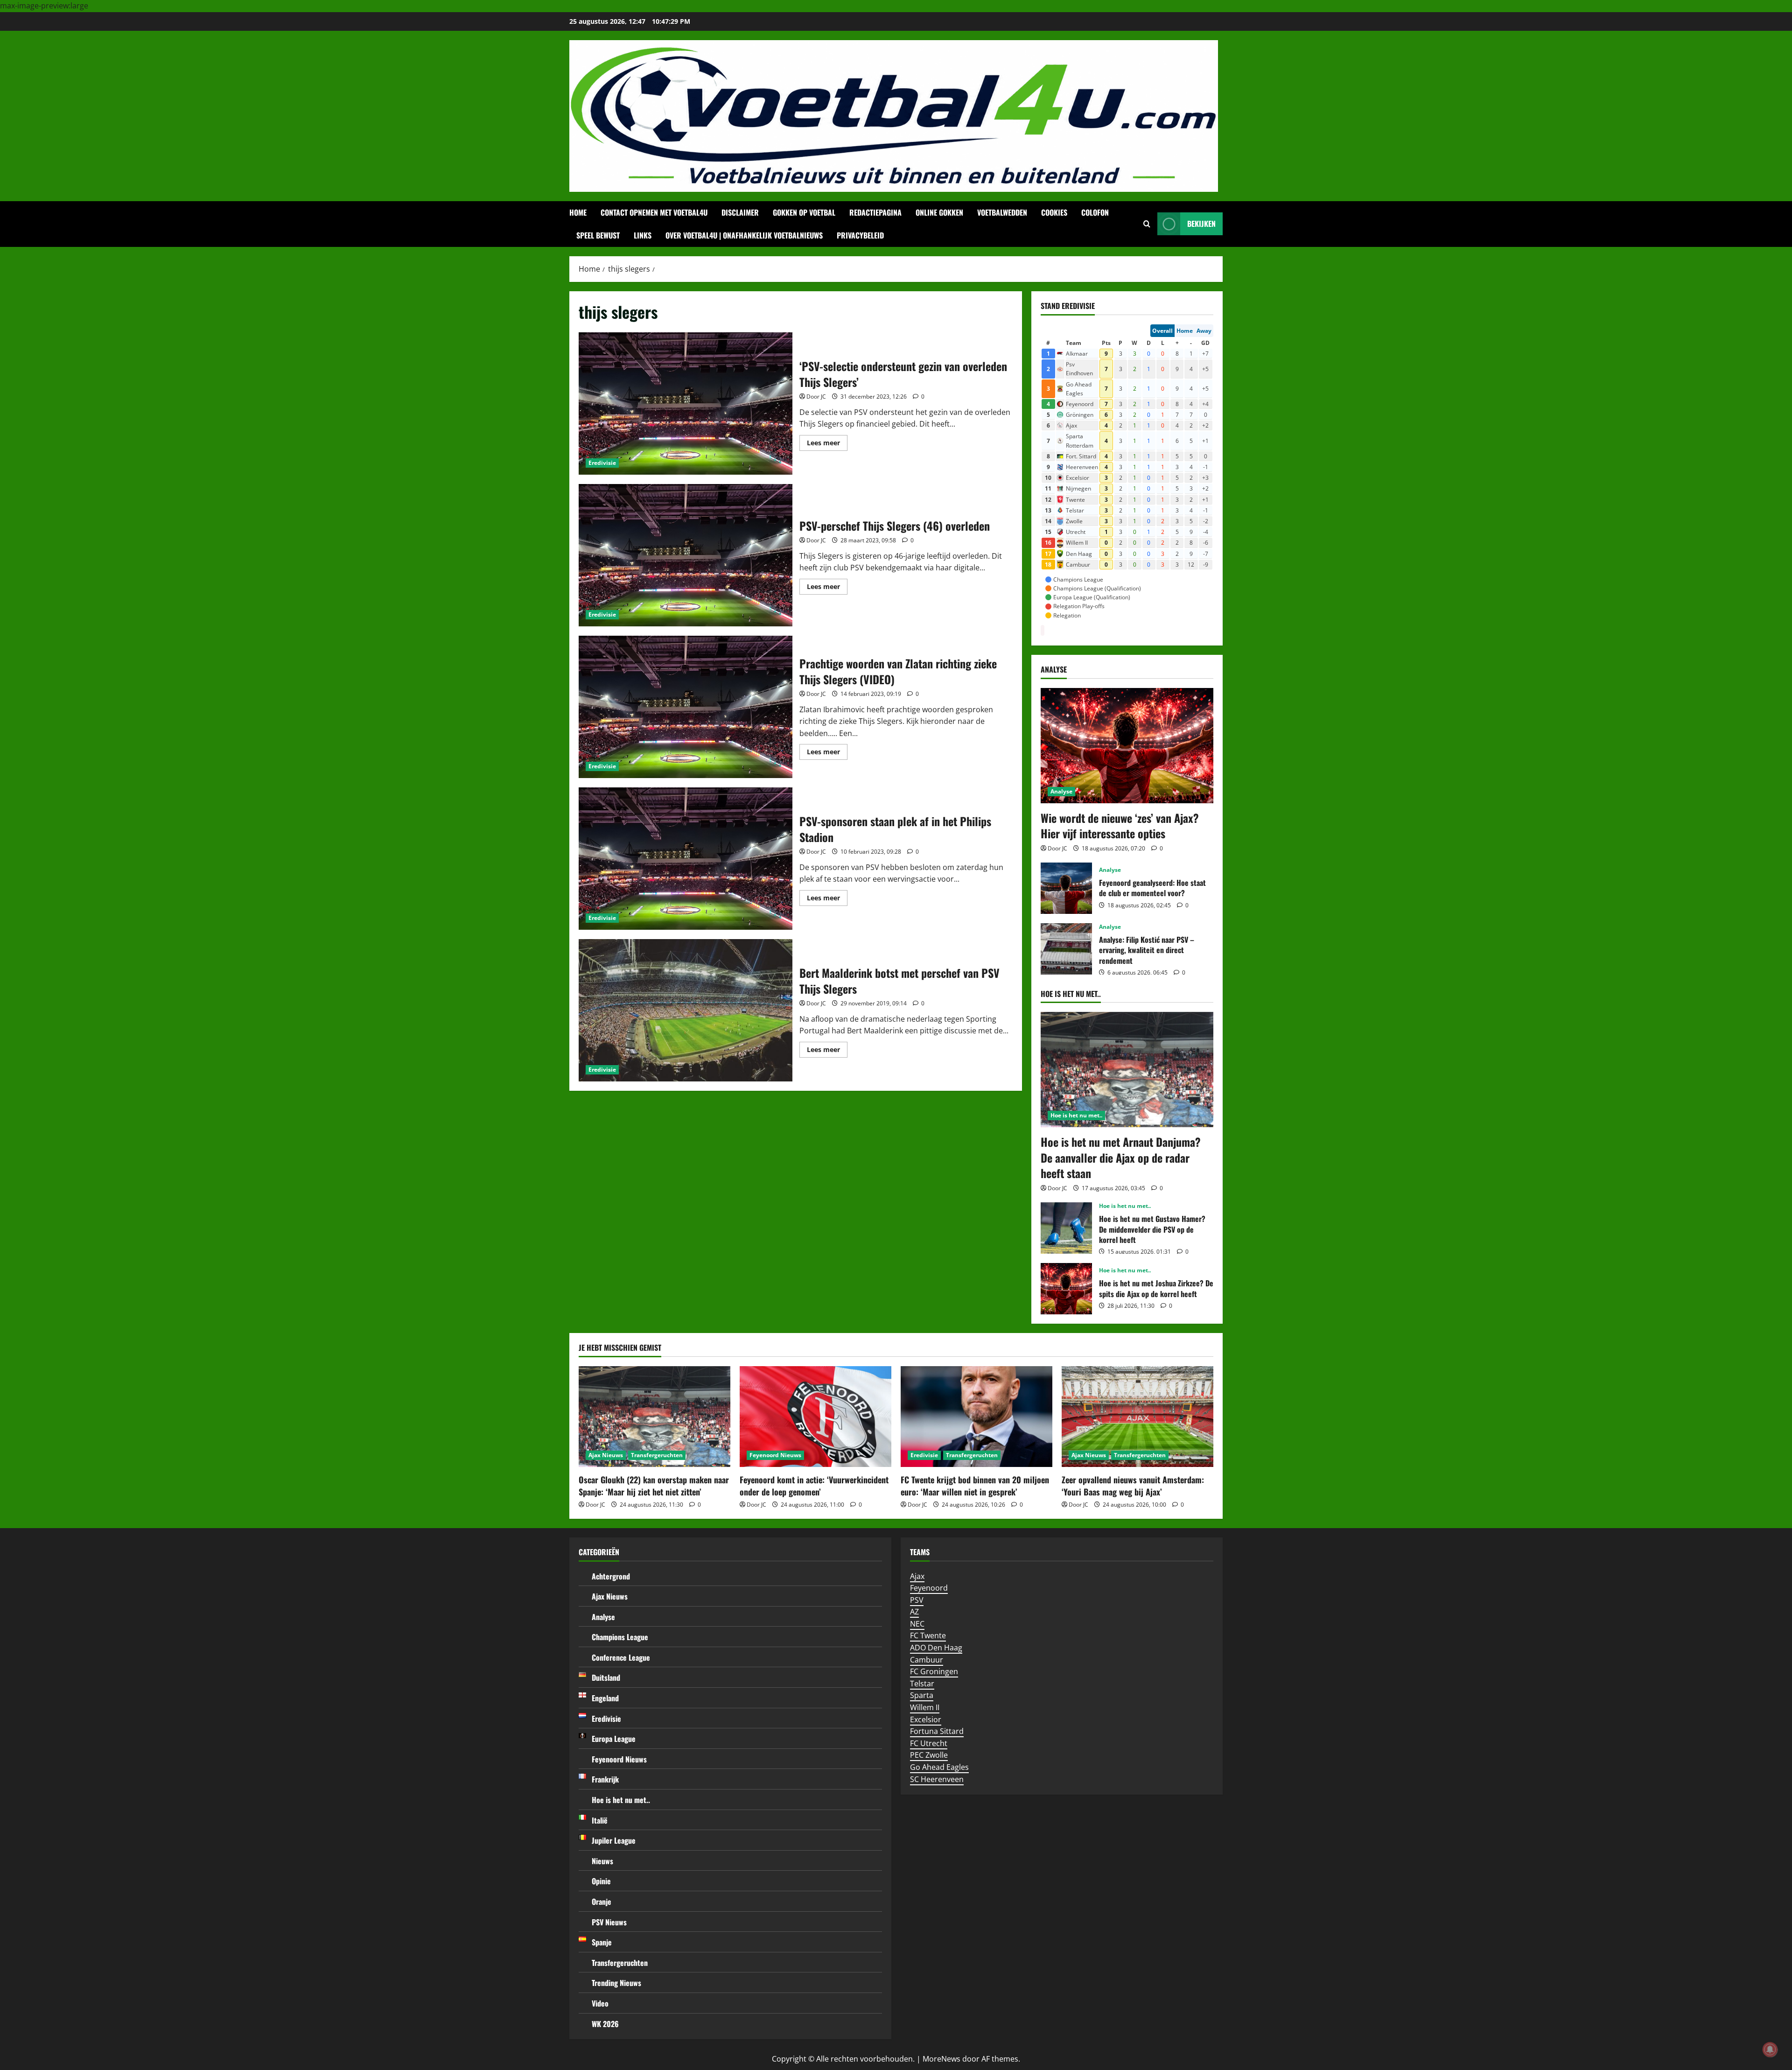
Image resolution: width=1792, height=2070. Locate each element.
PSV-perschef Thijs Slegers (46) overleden (686, 555)
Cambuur (927, 1660)
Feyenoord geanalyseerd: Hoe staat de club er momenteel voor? (1066, 888)
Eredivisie (602, 463)
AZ (914, 1612)
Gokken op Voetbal (804, 212)
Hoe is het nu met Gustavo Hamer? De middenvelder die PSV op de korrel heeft (1066, 1228)
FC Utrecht (929, 1743)
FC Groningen (934, 1671)
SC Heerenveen (937, 1779)
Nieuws (602, 1861)
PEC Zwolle (929, 1755)
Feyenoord (929, 1588)
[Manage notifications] (1770, 2049)
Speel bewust (598, 235)
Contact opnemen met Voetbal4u (654, 212)
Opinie (601, 1881)
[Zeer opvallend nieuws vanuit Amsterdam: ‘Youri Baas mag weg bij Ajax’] (1137, 1417)
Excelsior (926, 1719)
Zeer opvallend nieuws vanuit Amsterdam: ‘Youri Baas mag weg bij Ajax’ (1133, 1485)
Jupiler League (614, 1840)
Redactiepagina (875, 212)
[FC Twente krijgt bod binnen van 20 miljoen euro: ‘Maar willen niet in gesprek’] (976, 1417)
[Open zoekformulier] (1147, 224)
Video (600, 2003)
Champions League (620, 1637)
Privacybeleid (860, 235)
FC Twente (928, 1635)
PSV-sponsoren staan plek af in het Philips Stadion (686, 859)
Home (578, 212)
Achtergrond (611, 1576)
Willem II (925, 1707)
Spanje (602, 1942)
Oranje (602, 1902)
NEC (917, 1624)
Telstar (922, 1684)
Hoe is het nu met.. (1076, 1115)
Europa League (614, 1739)
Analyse (1061, 791)
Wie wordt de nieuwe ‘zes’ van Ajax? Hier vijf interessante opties (1120, 826)
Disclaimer (740, 212)
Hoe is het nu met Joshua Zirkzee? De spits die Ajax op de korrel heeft (1066, 1289)
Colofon (1095, 212)
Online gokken (939, 212)
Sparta (922, 1695)
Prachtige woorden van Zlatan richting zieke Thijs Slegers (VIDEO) (686, 707)
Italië (600, 1820)
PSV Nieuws (609, 1922)
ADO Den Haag (936, 1648)
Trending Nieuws (616, 1983)
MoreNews (941, 2059)
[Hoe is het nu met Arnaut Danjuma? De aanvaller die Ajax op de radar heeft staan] (1127, 1070)
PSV (917, 1600)
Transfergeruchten (657, 1455)
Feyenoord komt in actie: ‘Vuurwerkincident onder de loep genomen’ (814, 1485)
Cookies (1054, 212)
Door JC (816, 396)
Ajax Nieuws (606, 1455)
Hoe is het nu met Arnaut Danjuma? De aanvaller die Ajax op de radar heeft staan (1121, 1157)
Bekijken (1201, 224)
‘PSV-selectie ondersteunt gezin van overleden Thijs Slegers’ (686, 403)
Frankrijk (605, 1779)
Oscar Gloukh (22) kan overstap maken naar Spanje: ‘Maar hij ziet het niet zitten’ (654, 1485)
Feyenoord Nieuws (775, 1455)
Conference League (621, 1657)
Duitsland (606, 1677)
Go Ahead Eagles (939, 1767)
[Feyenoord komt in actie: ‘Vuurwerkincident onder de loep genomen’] (815, 1417)
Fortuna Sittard (937, 1731)
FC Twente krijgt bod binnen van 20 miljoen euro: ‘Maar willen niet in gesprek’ (975, 1485)
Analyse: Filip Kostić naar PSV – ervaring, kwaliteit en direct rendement (1066, 949)
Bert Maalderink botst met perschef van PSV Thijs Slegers (686, 1010)
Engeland (605, 1698)
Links (643, 235)
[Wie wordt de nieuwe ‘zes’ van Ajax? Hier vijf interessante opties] (1127, 746)
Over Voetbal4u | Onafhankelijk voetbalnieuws (744, 235)
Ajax (917, 1576)
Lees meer (827, 444)
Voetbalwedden (1002, 212)
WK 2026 (605, 2024)
